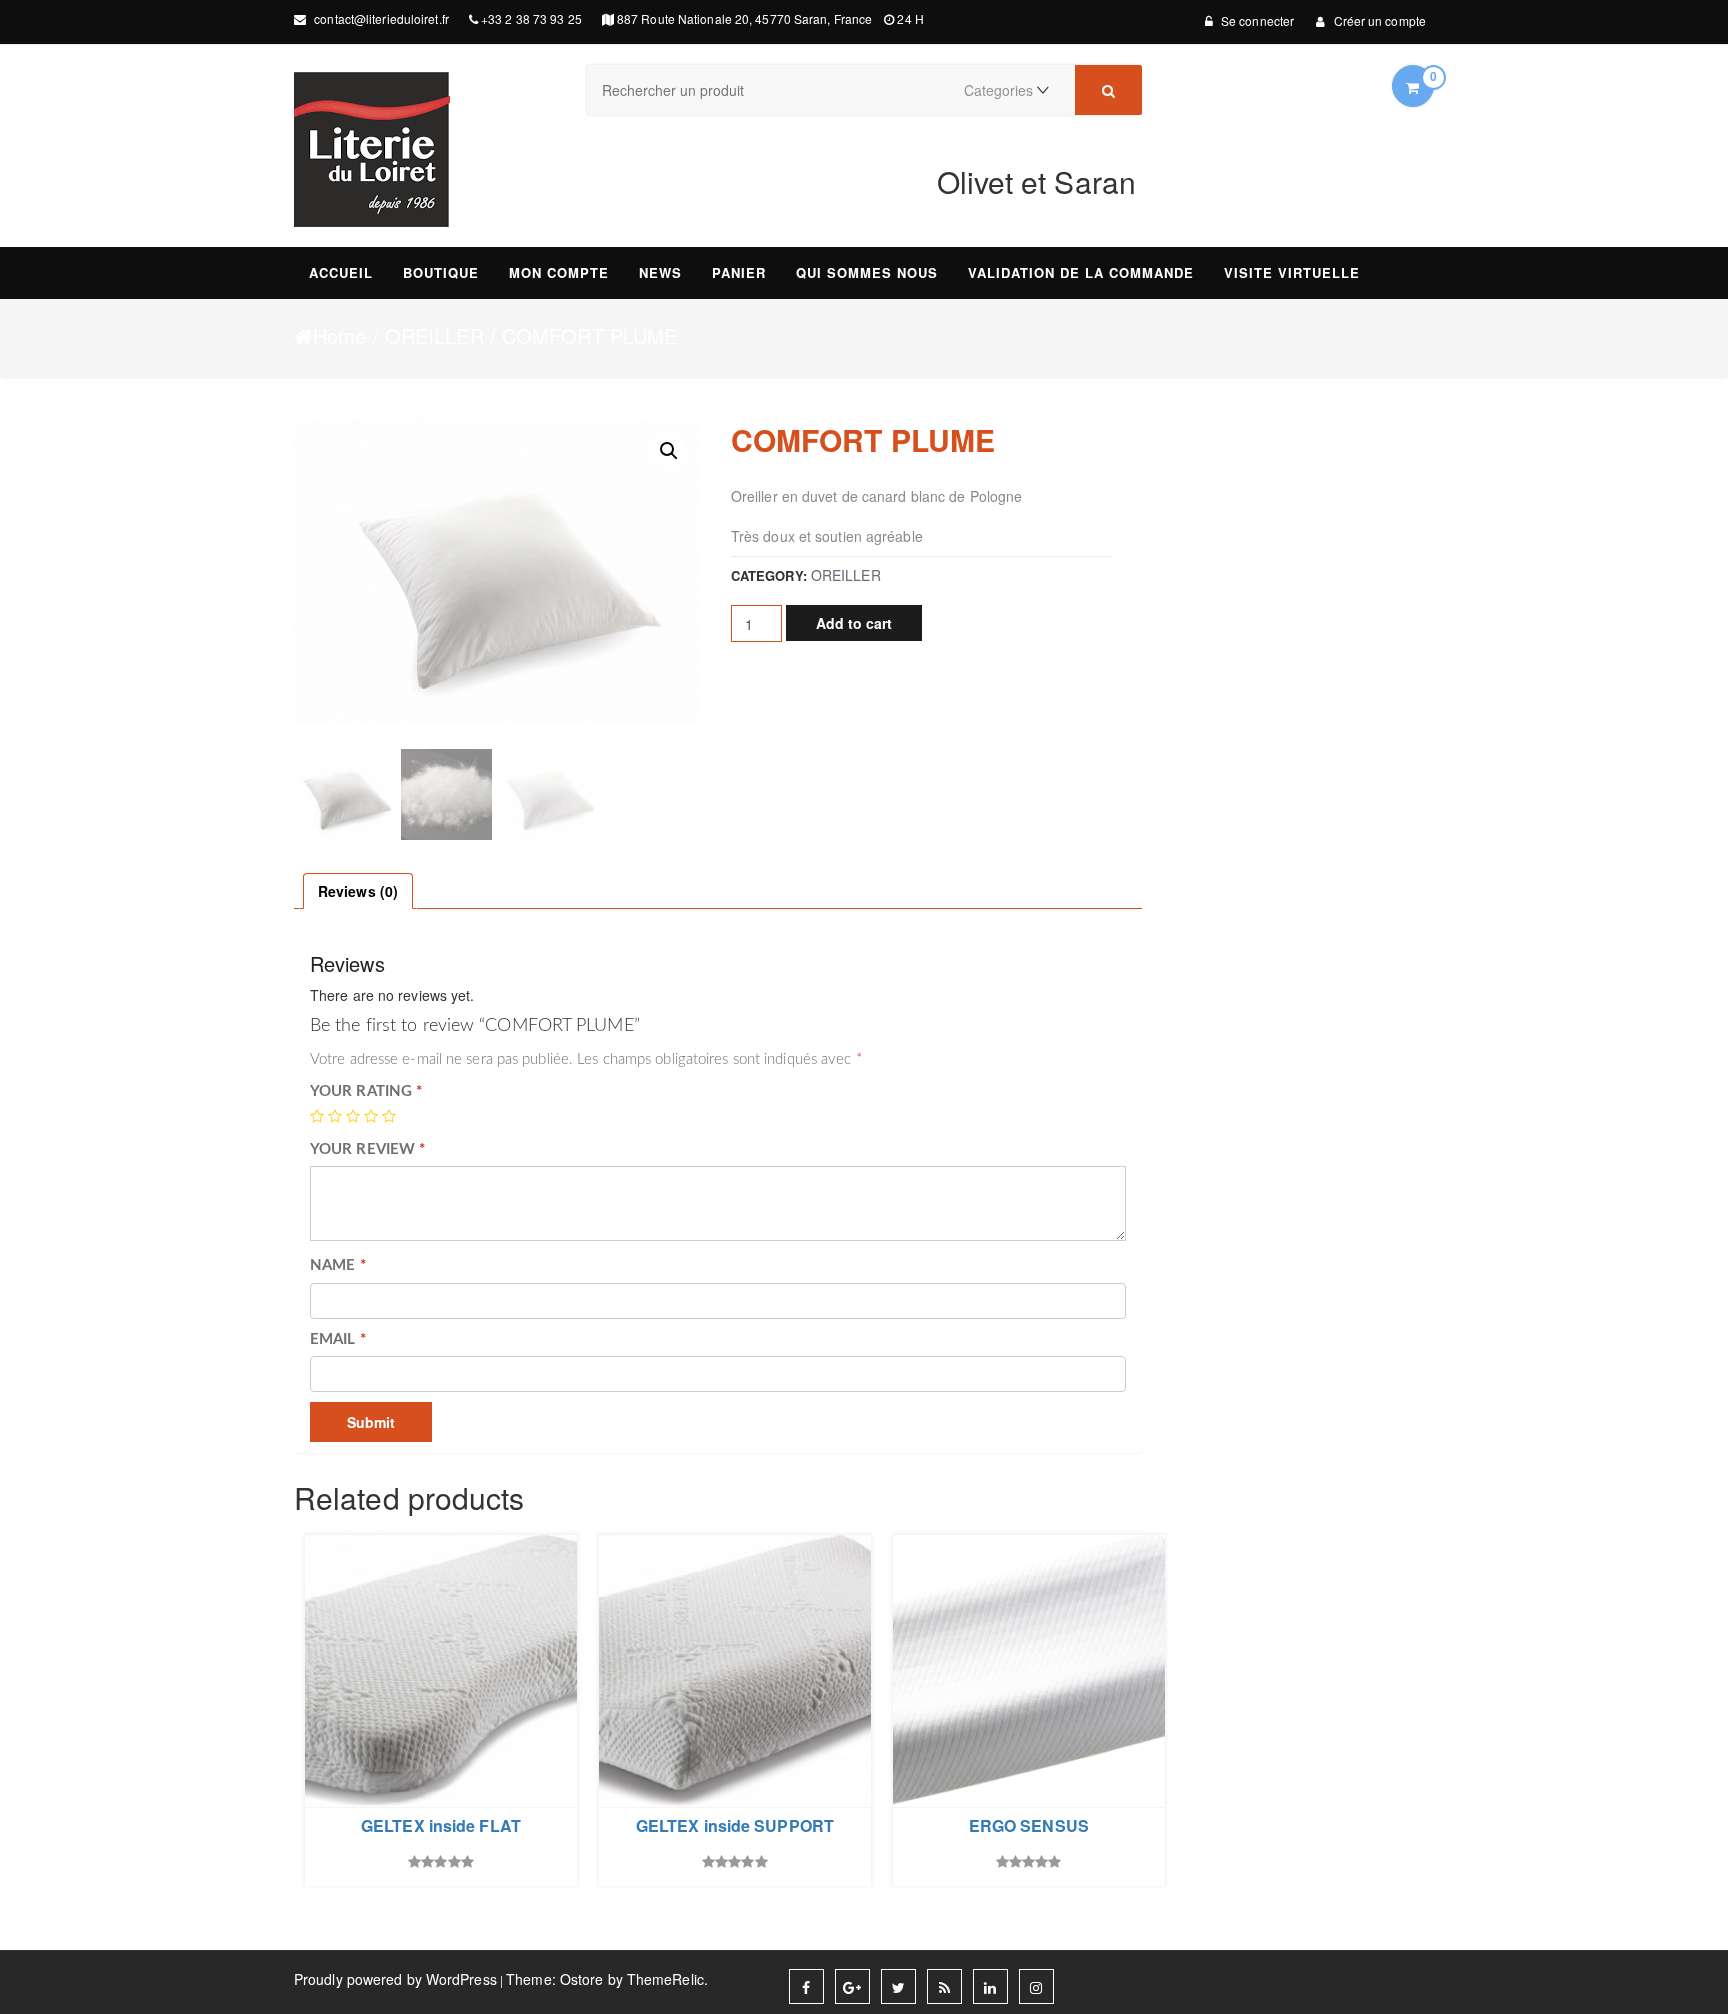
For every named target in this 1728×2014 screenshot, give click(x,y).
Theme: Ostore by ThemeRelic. (607, 1979)
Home (339, 336)
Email (338, 1339)
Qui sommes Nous (867, 272)
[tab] (358, 891)
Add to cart (854, 623)
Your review (367, 1149)
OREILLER (434, 336)
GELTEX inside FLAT (441, 1826)
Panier (739, 272)
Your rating (366, 1091)
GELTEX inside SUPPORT (735, 1826)
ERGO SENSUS (1029, 1826)
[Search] (1108, 90)
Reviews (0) (358, 891)
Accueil (341, 272)
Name (338, 1265)
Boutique (441, 272)
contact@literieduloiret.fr (380, 18)
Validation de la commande (1081, 272)
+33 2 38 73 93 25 (531, 18)
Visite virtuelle (1292, 272)
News (660, 272)
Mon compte (559, 272)
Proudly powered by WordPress (395, 1979)
